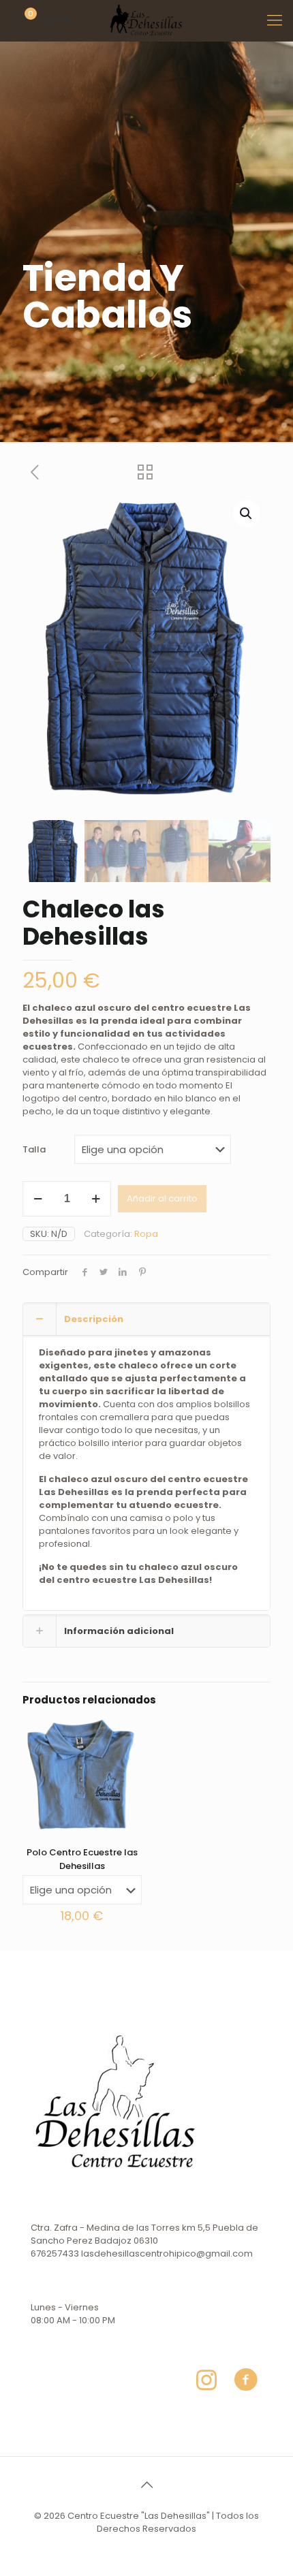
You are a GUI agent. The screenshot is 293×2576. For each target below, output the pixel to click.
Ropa (146, 1234)
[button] (247, 514)
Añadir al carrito (162, 1198)
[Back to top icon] (146, 2485)
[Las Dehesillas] (146, 20)
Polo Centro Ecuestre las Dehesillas (82, 1859)
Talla (34, 1149)
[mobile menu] (275, 20)
